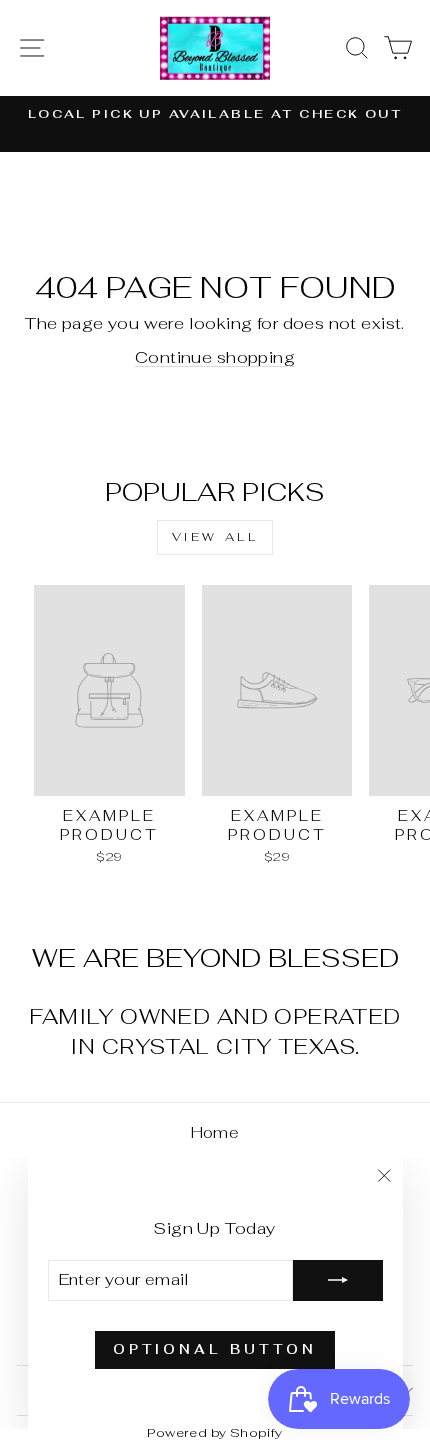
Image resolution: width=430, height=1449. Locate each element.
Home (215, 1132)
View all (215, 537)
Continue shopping (215, 357)
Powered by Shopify (214, 1432)
